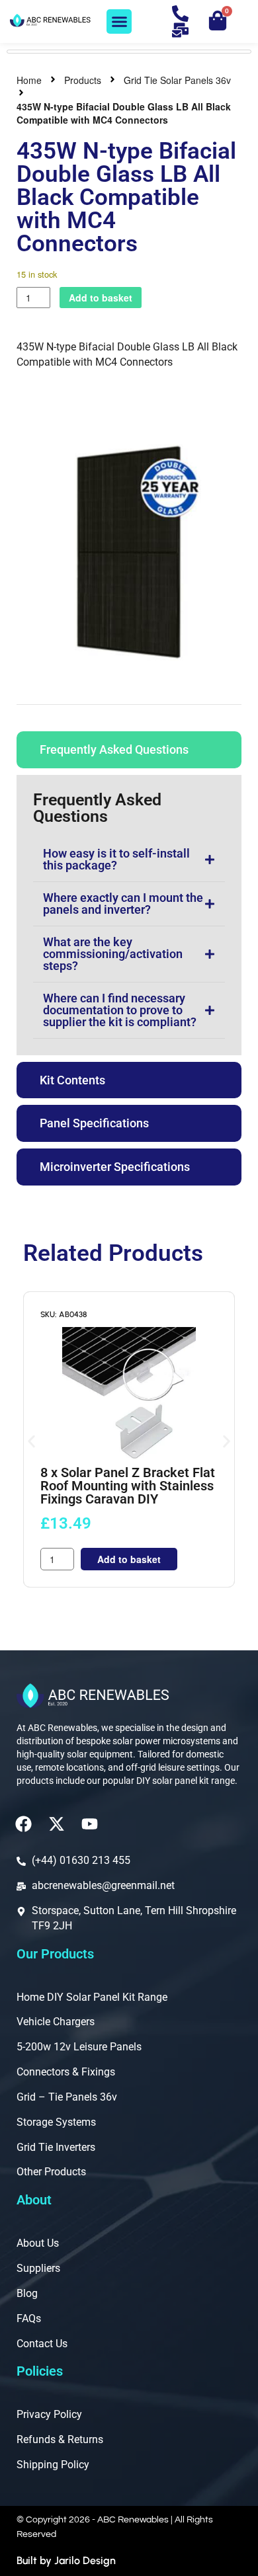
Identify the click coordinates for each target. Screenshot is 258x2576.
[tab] (129, 750)
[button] (119, 22)
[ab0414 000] (129, 552)
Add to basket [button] (129, 1559)
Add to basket (101, 298)
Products (83, 80)
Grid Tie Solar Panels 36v (177, 80)
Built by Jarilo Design (66, 2560)
